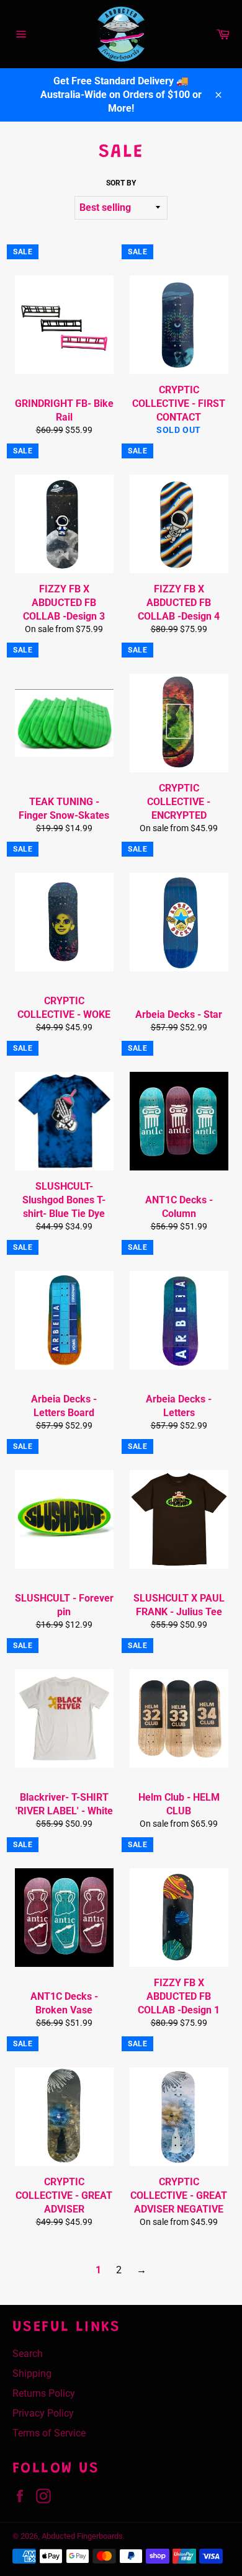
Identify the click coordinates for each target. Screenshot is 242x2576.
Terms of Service (49, 2433)
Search (28, 2354)
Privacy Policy (43, 2413)
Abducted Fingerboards (82, 2536)
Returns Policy (44, 2393)
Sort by (121, 183)
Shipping (32, 2373)
